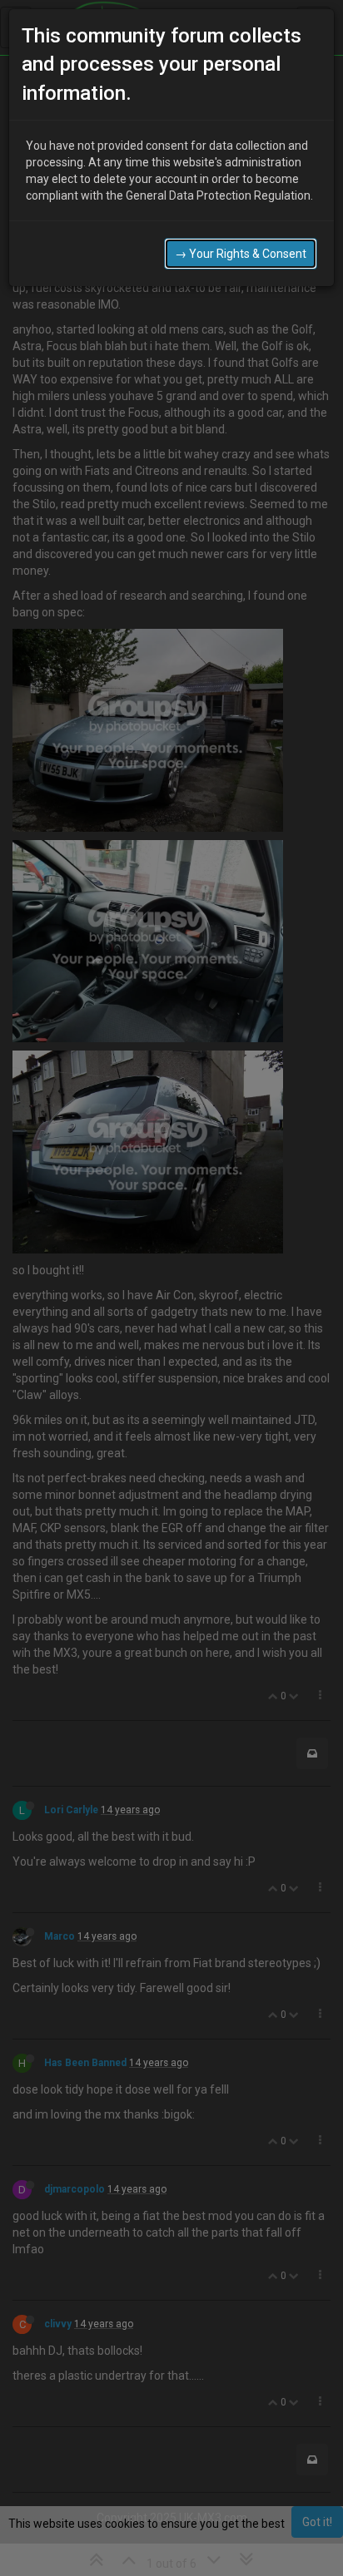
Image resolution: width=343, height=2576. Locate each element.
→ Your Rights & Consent (241, 254)
